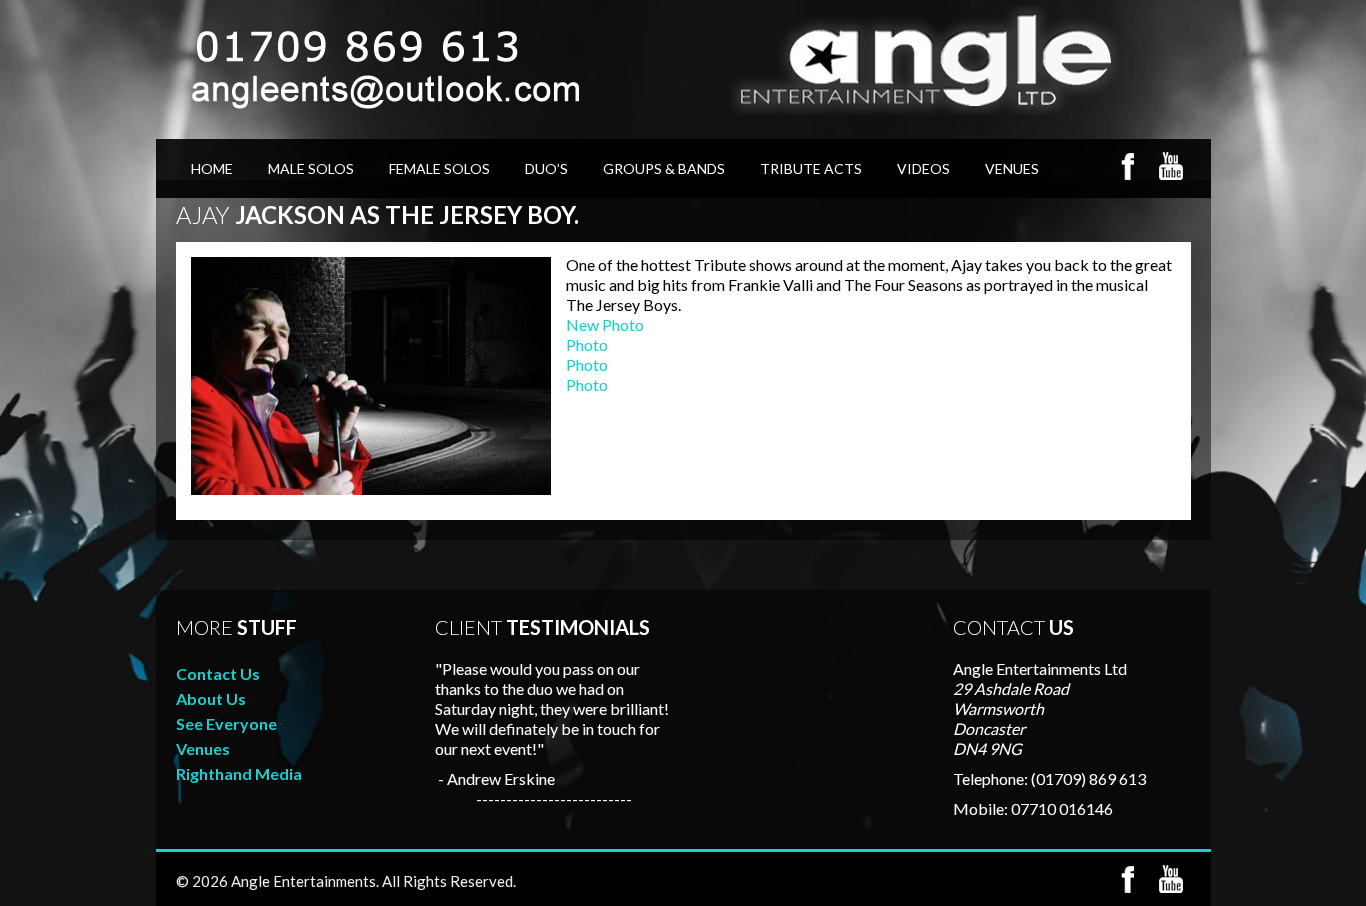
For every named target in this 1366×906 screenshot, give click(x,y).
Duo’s (546, 168)
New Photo (605, 324)
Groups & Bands (664, 168)
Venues (1012, 168)
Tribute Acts (811, 168)
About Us (211, 698)
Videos (923, 168)
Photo (587, 344)
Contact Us (218, 673)
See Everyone (226, 723)
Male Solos (311, 168)
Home (212, 168)
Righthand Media (239, 773)
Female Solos (439, 168)
